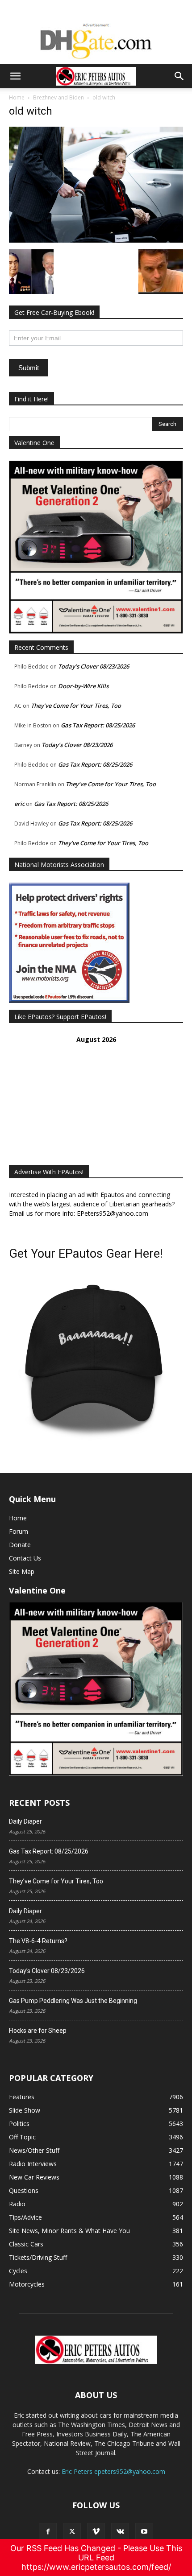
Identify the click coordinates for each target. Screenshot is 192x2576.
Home (17, 97)
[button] (15, 76)
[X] (72, 2532)
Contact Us (25, 1558)
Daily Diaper (25, 1821)
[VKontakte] (120, 2532)
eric (19, 804)
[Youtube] (144, 2532)
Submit (29, 368)
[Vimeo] (96, 2532)
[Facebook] (48, 2532)
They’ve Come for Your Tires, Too (76, 706)
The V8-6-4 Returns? (38, 1941)
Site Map (22, 1571)
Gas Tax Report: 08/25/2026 (98, 725)
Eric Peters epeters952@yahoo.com (113, 2471)
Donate (20, 1545)
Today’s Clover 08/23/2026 (94, 666)
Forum (19, 1531)
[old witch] (96, 240)
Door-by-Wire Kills (83, 686)
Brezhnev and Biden (58, 97)
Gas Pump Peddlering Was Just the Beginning (73, 2001)
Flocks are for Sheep (38, 2031)
